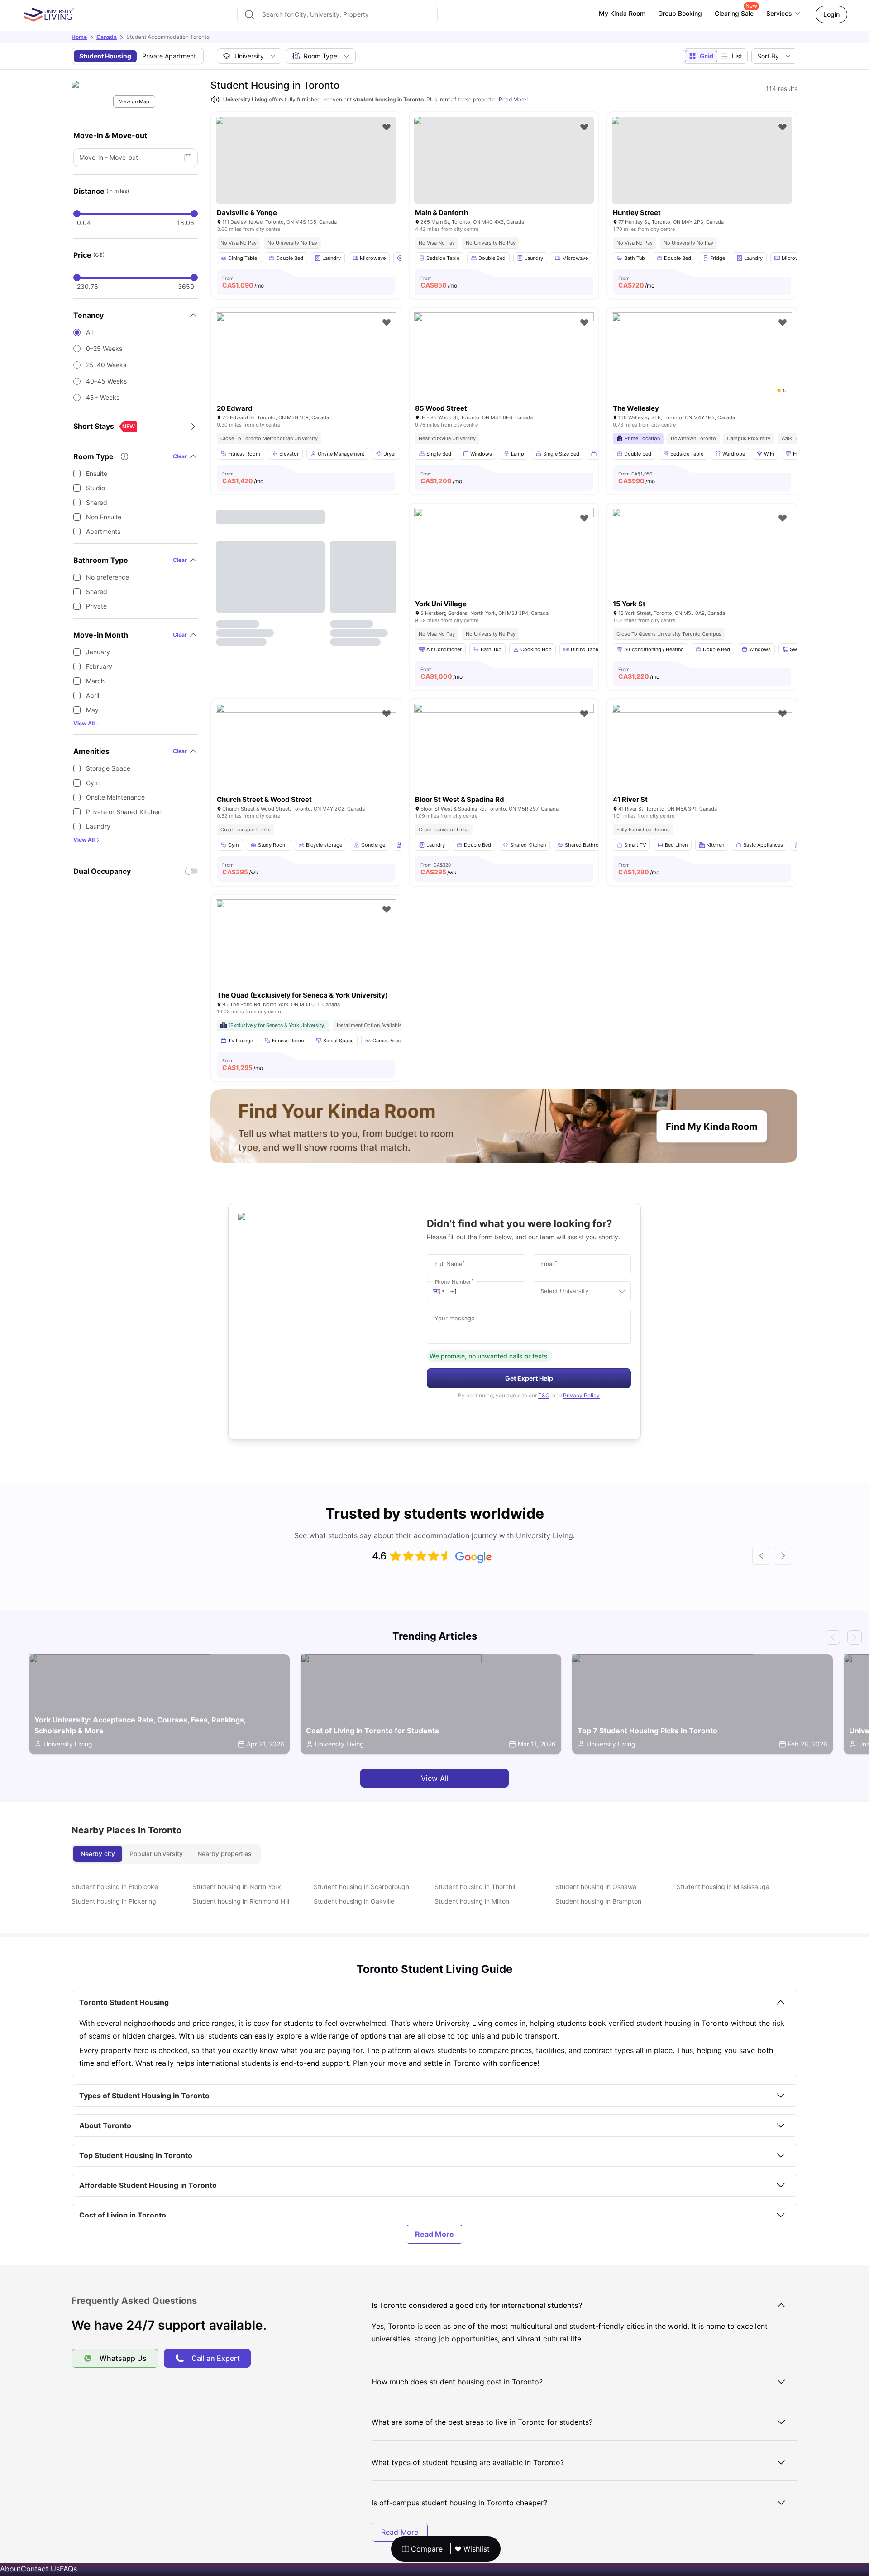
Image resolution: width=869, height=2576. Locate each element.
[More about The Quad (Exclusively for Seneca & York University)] (306, 959)
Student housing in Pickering (114, 1901)
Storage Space (108, 768)
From (243, 282)
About (10, 2569)
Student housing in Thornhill (475, 1887)
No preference (107, 577)
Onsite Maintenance (115, 797)
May (92, 710)
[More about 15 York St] (702, 568)
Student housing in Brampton (598, 1901)
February (99, 666)
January (98, 652)
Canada (107, 37)
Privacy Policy (581, 1395)
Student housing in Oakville (354, 1901)
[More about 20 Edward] (306, 372)
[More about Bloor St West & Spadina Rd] (504, 764)
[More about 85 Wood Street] (504, 372)
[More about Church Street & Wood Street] (306, 764)
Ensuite (97, 473)
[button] (439, 1291)
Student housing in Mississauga (723, 1887)
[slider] (77, 214)
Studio (95, 488)
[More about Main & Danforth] (504, 160)
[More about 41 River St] (702, 764)
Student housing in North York (237, 1887)
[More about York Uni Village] (504, 568)
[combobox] (337, 14)
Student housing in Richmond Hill (241, 1901)
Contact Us (40, 2569)
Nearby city (98, 1854)
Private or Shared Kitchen (124, 812)
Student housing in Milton (472, 1901)
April (93, 695)
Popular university (156, 1854)
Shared (97, 502)
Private (96, 606)
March (95, 681)
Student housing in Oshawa (596, 1887)
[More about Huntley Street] (702, 160)
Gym (93, 783)
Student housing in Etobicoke (115, 1887)
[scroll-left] (761, 1556)
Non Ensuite (104, 517)
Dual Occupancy (102, 871)
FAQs (68, 2569)
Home (79, 37)
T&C (544, 1395)
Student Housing (105, 56)
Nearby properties (224, 1854)
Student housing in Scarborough (361, 1887)
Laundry (98, 826)
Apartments (103, 531)
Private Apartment (169, 56)
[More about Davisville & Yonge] (306, 160)
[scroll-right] (783, 1556)
